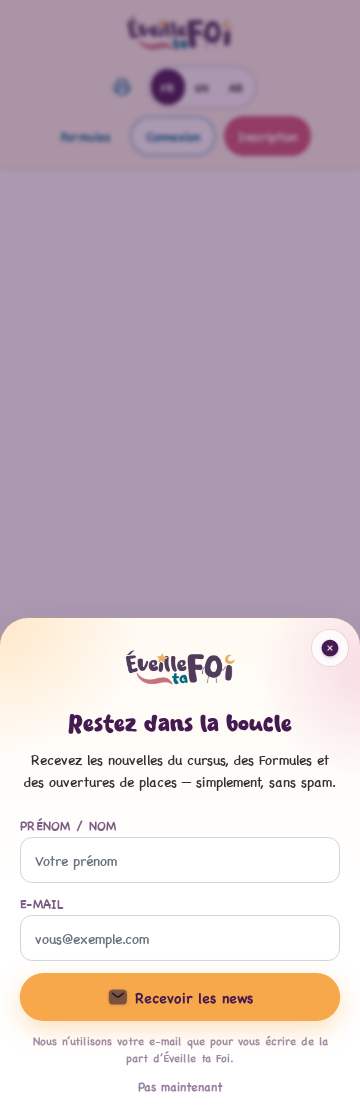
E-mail (42, 903)
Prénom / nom (68, 825)
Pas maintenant (180, 1086)
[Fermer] (180, 559)
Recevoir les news (193, 997)
